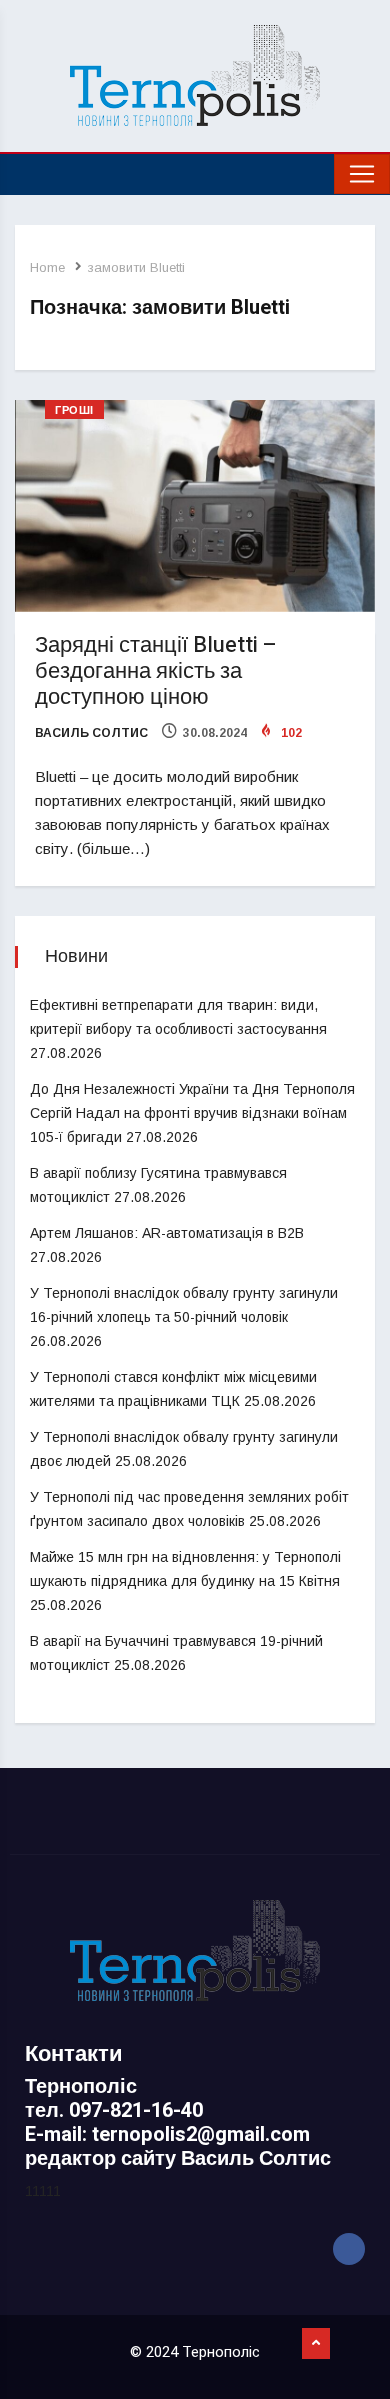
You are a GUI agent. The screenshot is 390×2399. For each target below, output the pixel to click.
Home (47, 267)
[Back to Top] (316, 2344)
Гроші (74, 410)
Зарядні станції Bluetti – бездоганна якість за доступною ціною (156, 671)
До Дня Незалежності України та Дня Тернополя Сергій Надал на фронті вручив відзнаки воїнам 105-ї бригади (192, 1113)
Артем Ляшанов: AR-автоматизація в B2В (167, 1233)
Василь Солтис (91, 733)
